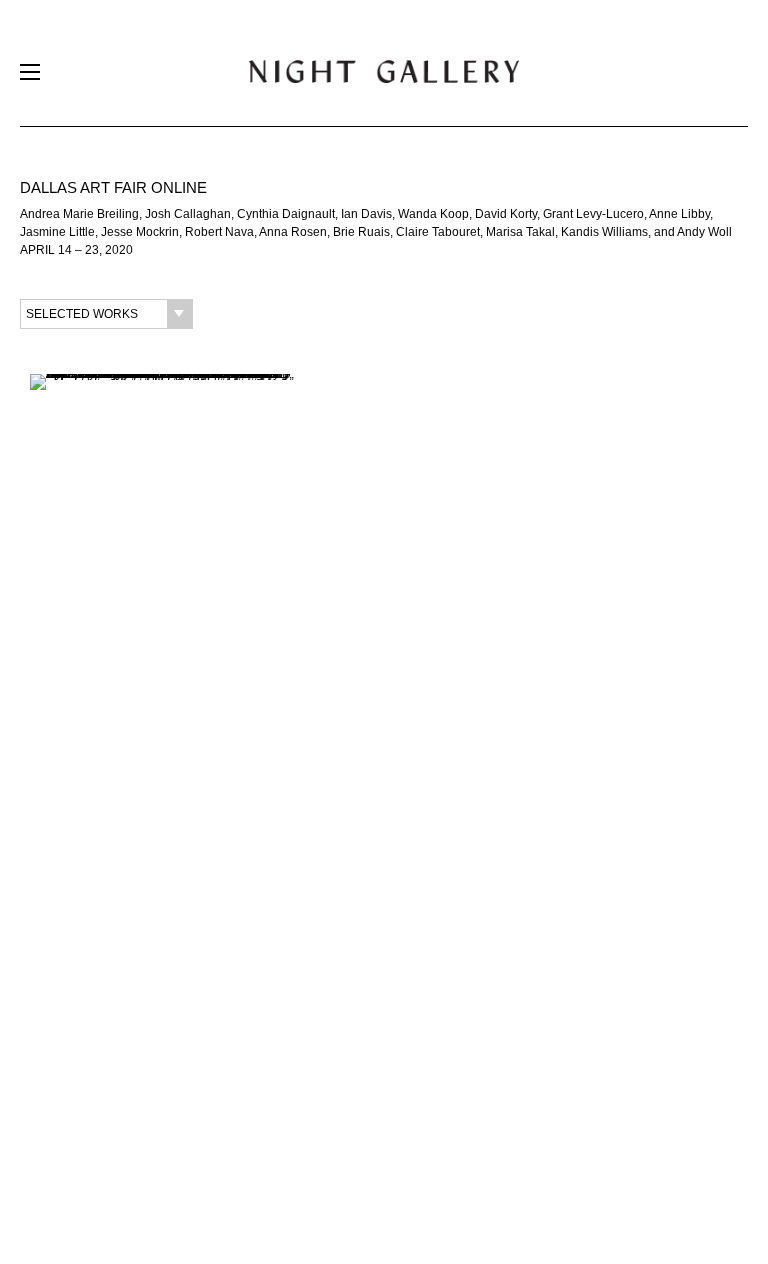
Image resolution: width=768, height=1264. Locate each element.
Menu (30, 76)
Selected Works (82, 314)
